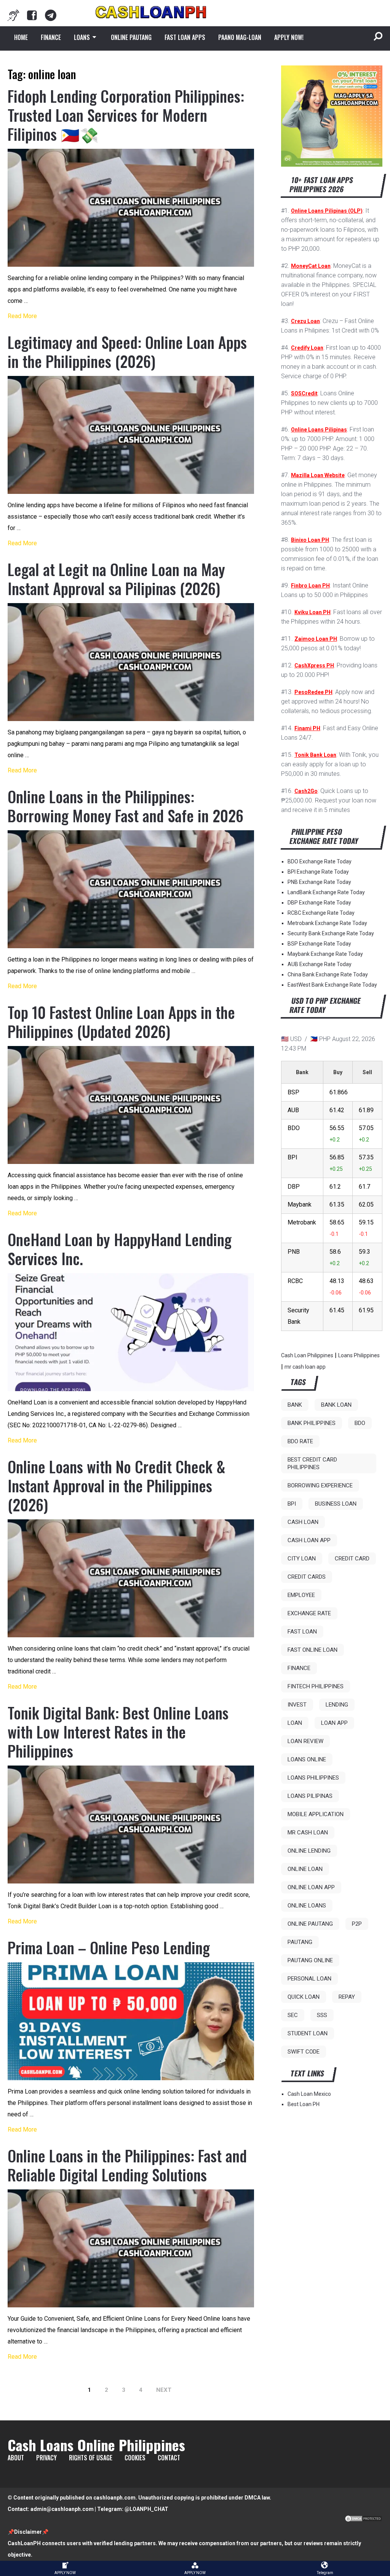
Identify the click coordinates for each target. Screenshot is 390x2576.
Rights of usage (91, 2458)
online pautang (310, 1924)
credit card (352, 1559)
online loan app (311, 1887)
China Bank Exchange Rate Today (328, 974)
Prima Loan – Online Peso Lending (109, 1947)
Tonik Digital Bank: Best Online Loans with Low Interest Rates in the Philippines (118, 1732)
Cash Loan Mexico (309, 2094)
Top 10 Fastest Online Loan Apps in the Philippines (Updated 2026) (121, 1022)
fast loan (302, 1632)
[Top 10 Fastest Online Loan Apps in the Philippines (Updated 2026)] (131, 1105)
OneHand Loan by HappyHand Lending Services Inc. (120, 1249)
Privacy (46, 2458)
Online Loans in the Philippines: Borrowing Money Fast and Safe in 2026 (125, 806)
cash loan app (309, 1540)
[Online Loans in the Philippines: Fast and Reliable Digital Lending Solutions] (131, 2248)
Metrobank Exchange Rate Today (327, 923)
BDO (360, 1423)
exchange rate (309, 1613)
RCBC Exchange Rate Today (321, 913)
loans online (307, 1759)
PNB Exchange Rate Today (319, 882)
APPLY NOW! (289, 37)
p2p (357, 1924)
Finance (51, 37)
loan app (334, 1723)
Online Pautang (131, 37)
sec (293, 2015)
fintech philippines (316, 1686)
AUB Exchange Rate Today (320, 964)
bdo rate (300, 1441)
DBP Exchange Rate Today (319, 903)
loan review (305, 1741)
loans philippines (313, 1778)
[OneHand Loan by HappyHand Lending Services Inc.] (131, 1332)
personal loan (309, 1979)
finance (299, 1668)
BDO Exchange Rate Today (320, 861)
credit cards (307, 1577)
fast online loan (312, 1650)
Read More (22, 316)
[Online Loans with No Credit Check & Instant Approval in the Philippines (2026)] (131, 1578)
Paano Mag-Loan (240, 37)
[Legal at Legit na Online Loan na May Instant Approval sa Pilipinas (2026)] (131, 662)
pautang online (310, 1960)
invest (297, 1705)
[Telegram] (51, 15)
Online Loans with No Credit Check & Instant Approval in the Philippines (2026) (117, 1485)
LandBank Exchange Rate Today (326, 892)
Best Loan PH (304, 2104)
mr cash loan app (305, 1367)
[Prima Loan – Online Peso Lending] (131, 2021)
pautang (300, 1942)
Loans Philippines (359, 1355)
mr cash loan (308, 1832)
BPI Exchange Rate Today (318, 872)
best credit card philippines (312, 1463)
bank (295, 1405)
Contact (169, 2458)
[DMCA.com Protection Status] (363, 2520)
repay (347, 1997)
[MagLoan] (13, 15)
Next (164, 2390)
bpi (292, 1504)
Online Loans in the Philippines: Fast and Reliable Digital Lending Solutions (127, 2165)
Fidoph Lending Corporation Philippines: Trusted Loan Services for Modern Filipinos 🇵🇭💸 (126, 115)
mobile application (316, 1814)
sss (322, 2015)
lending (337, 1705)
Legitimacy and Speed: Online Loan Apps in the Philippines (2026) (127, 352)
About (16, 2458)
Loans (82, 37)
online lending (309, 1851)
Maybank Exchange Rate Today (325, 954)
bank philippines (312, 1423)
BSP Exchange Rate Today (319, 944)
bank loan (336, 1405)
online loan (305, 1869)
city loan (302, 1559)
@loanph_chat (146, 2509)
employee (301, 1595)
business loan (336, 1504)
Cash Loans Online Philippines (96, 2445)
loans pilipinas (310, 1796)
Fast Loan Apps (185, 37)
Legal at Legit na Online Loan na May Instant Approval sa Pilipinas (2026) (116, 579)
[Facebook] (32, 15)
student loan (308, 2033)
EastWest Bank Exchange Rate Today (332, 985)
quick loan (304, 1997)
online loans (307, 1906)
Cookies (135, 2458)
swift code (304, 2052)
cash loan (303, 1522)
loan (295, 1723)
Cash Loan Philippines (307, 1355)
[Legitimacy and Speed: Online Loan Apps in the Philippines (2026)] (131, 435)
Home (21, 37)
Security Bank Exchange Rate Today (331, 933)
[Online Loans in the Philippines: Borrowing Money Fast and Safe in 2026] (131, 889)
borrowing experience (320, 1485)
